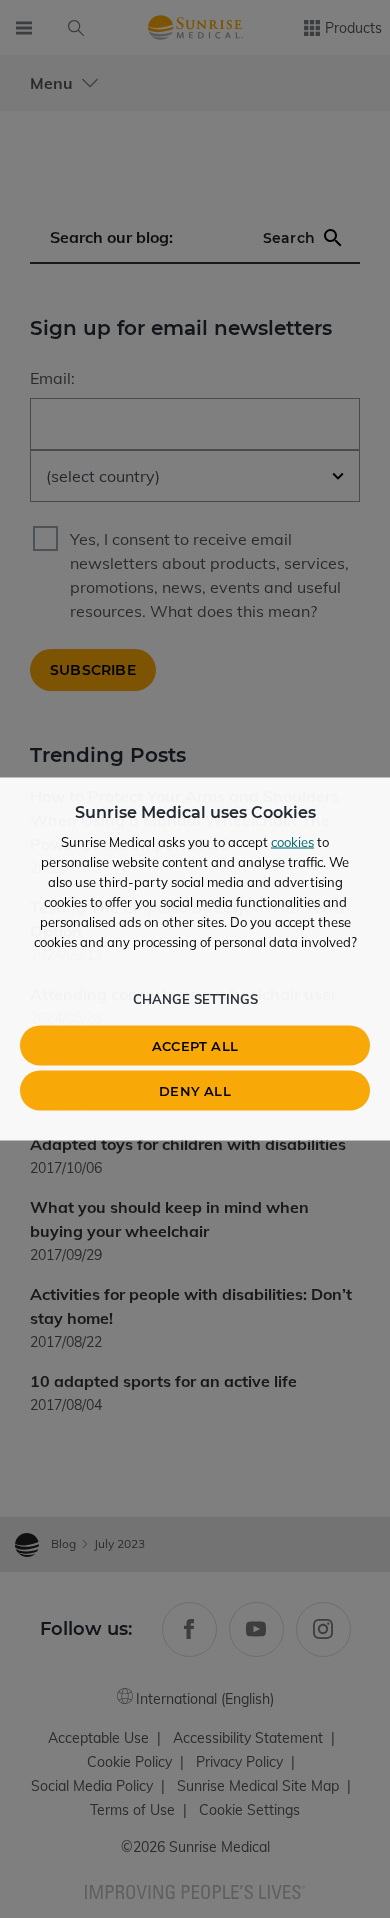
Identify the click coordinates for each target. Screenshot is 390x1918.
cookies (292, 842)
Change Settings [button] (195, 999)
